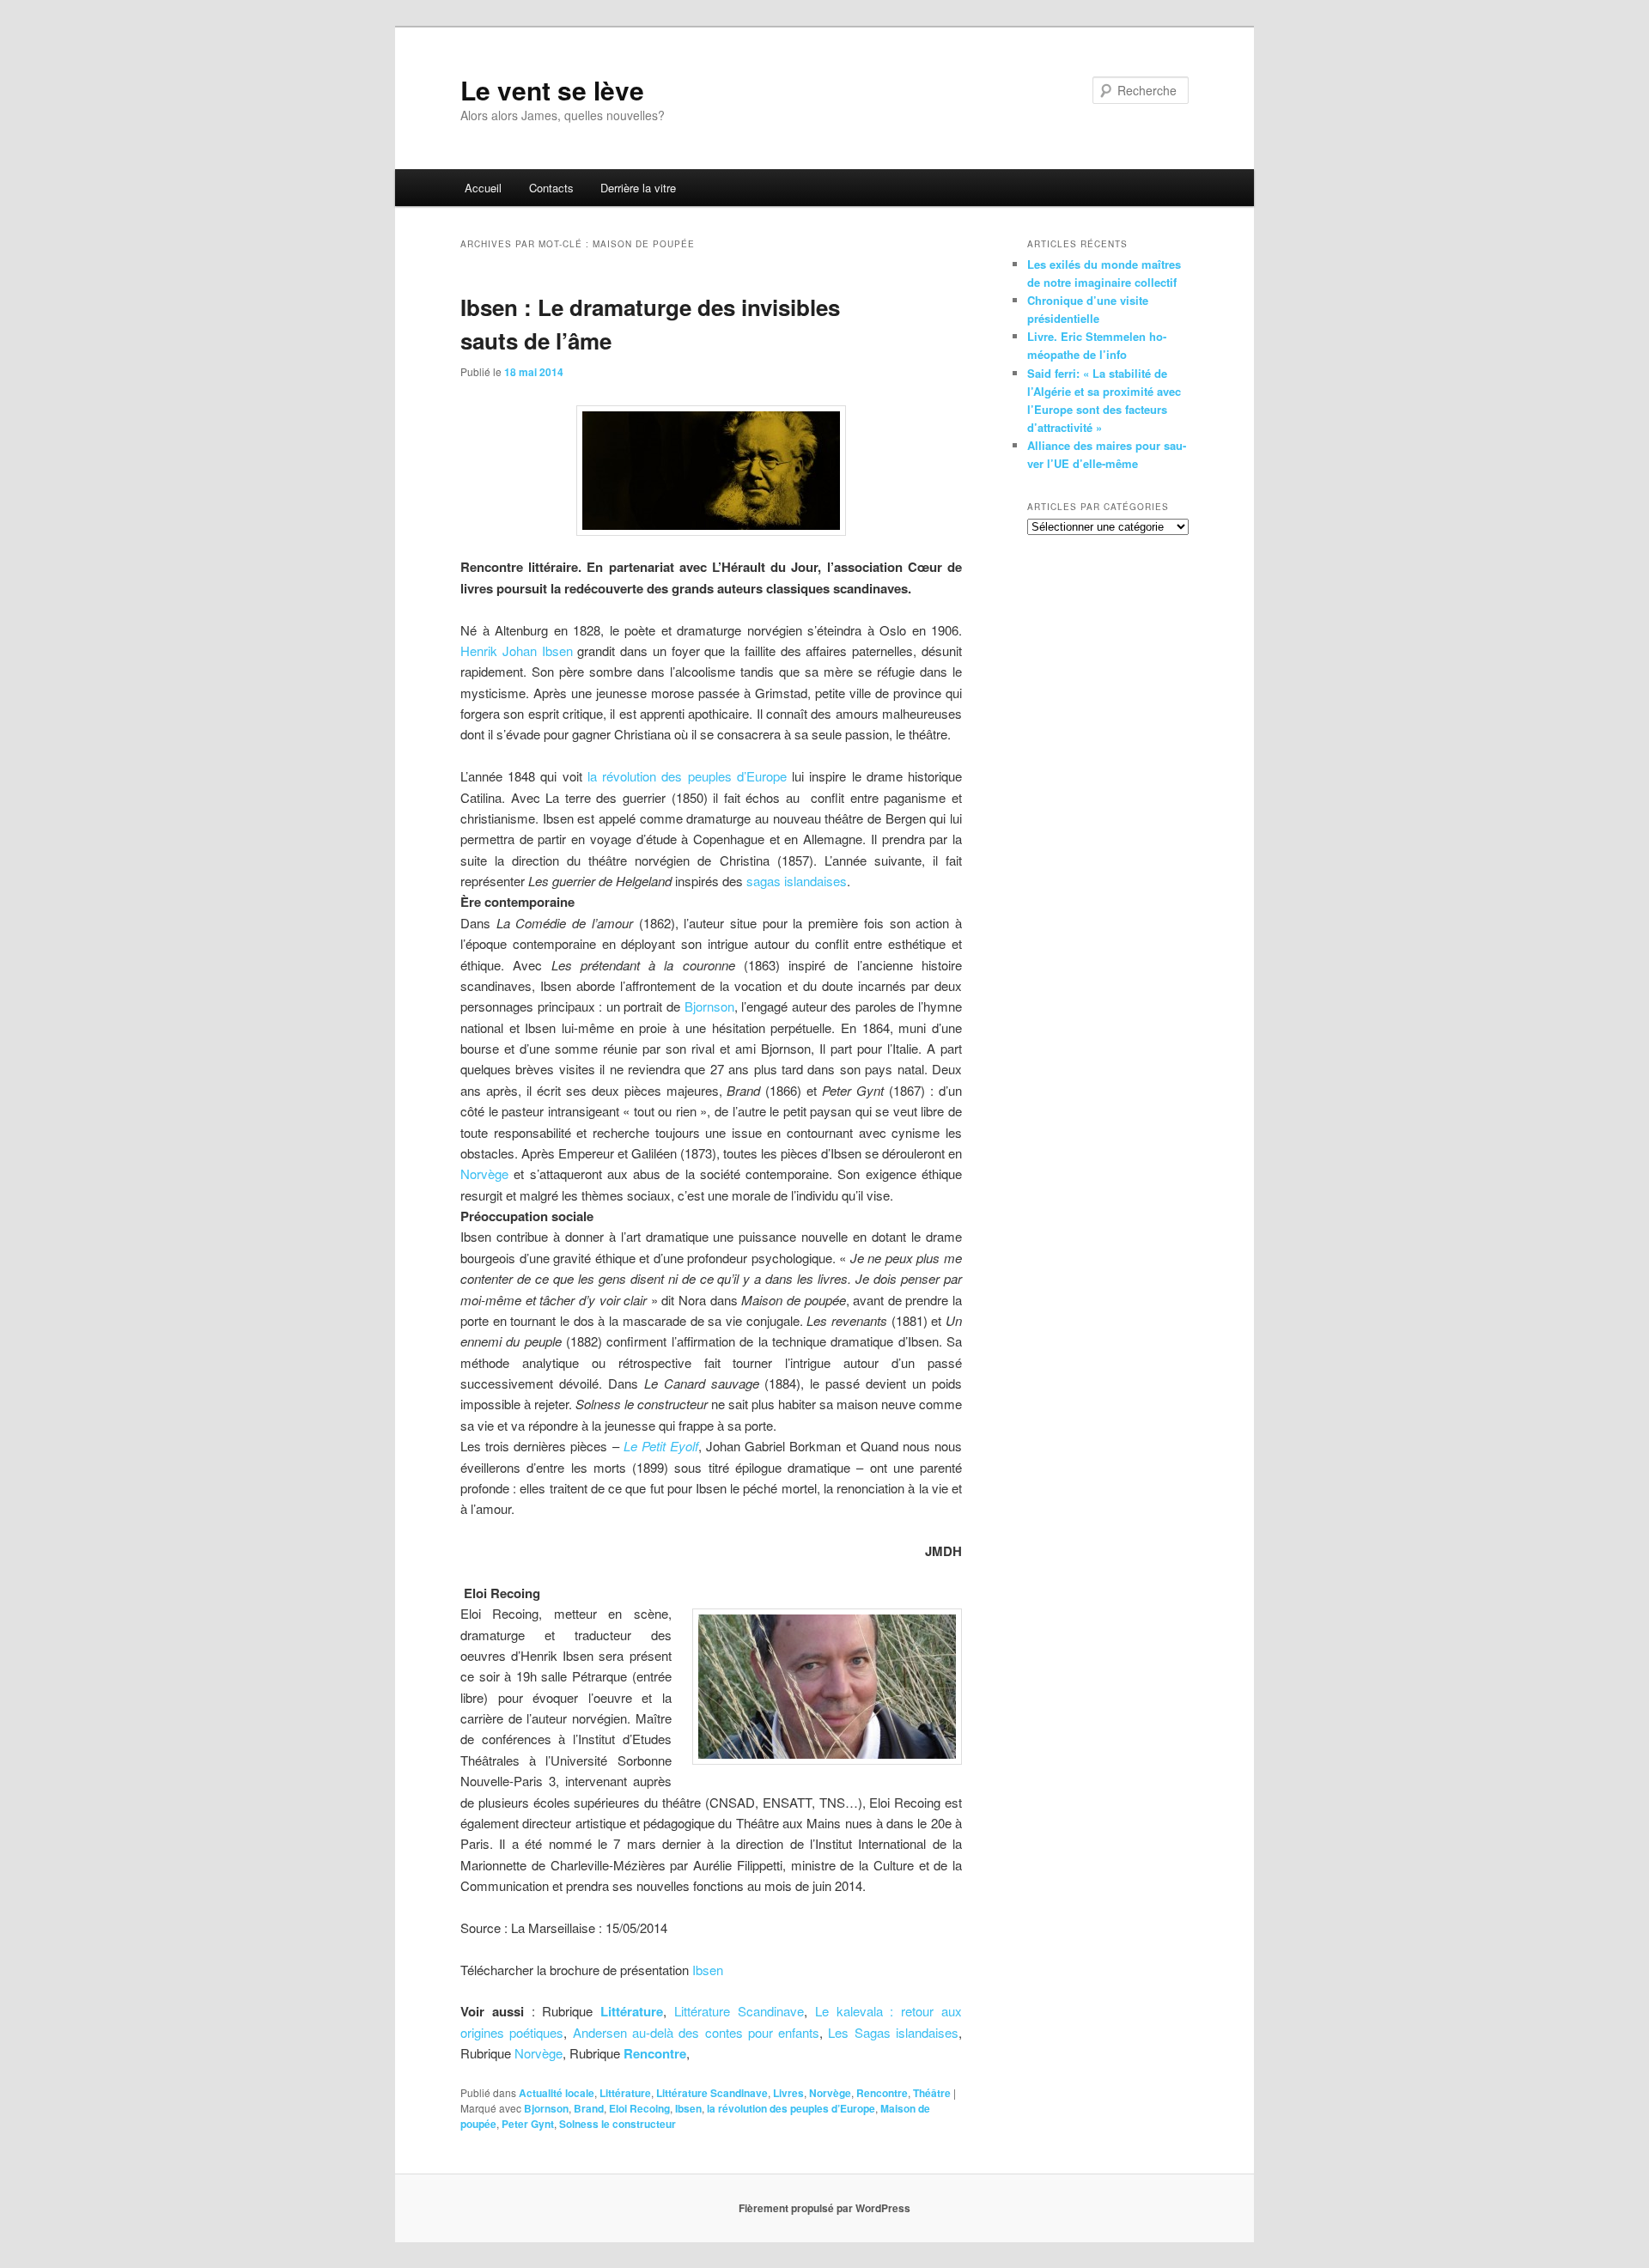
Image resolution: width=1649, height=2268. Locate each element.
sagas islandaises (797, 881)
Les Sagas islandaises (893, 2032)
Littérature (625, 2093)
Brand (589, 2108)
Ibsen (708, 1970)
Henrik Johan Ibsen (517, 651)
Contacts (551, 188)
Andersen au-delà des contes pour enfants (697, 2032)
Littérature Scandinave (739, 2011)
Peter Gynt (528, 2124)
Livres (788, 2093)
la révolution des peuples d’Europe (687, 776)
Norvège (484, 1174)
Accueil (483, 188)
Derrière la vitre (638, 188)
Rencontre (655, 2053)
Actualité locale (557, 2093)
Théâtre (932, 2093)
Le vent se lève (552, 90)
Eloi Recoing (639, 2108)
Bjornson (709, 1006)
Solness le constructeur (618, 2124)
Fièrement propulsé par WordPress (824, 2208)
